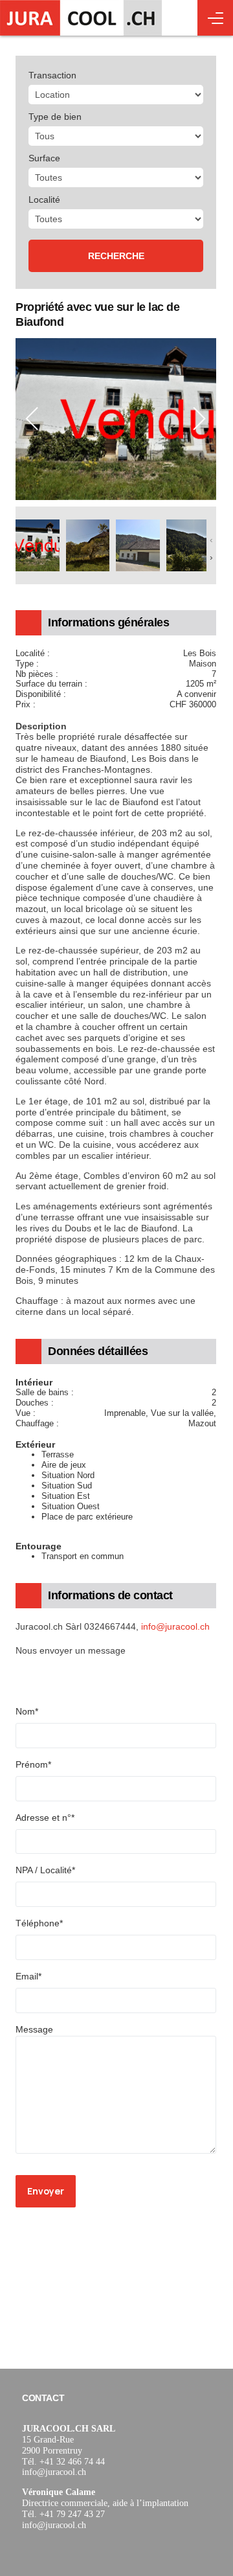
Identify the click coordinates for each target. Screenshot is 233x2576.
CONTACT (43, 2398)
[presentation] (32, 419)
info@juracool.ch (175, 1626)
